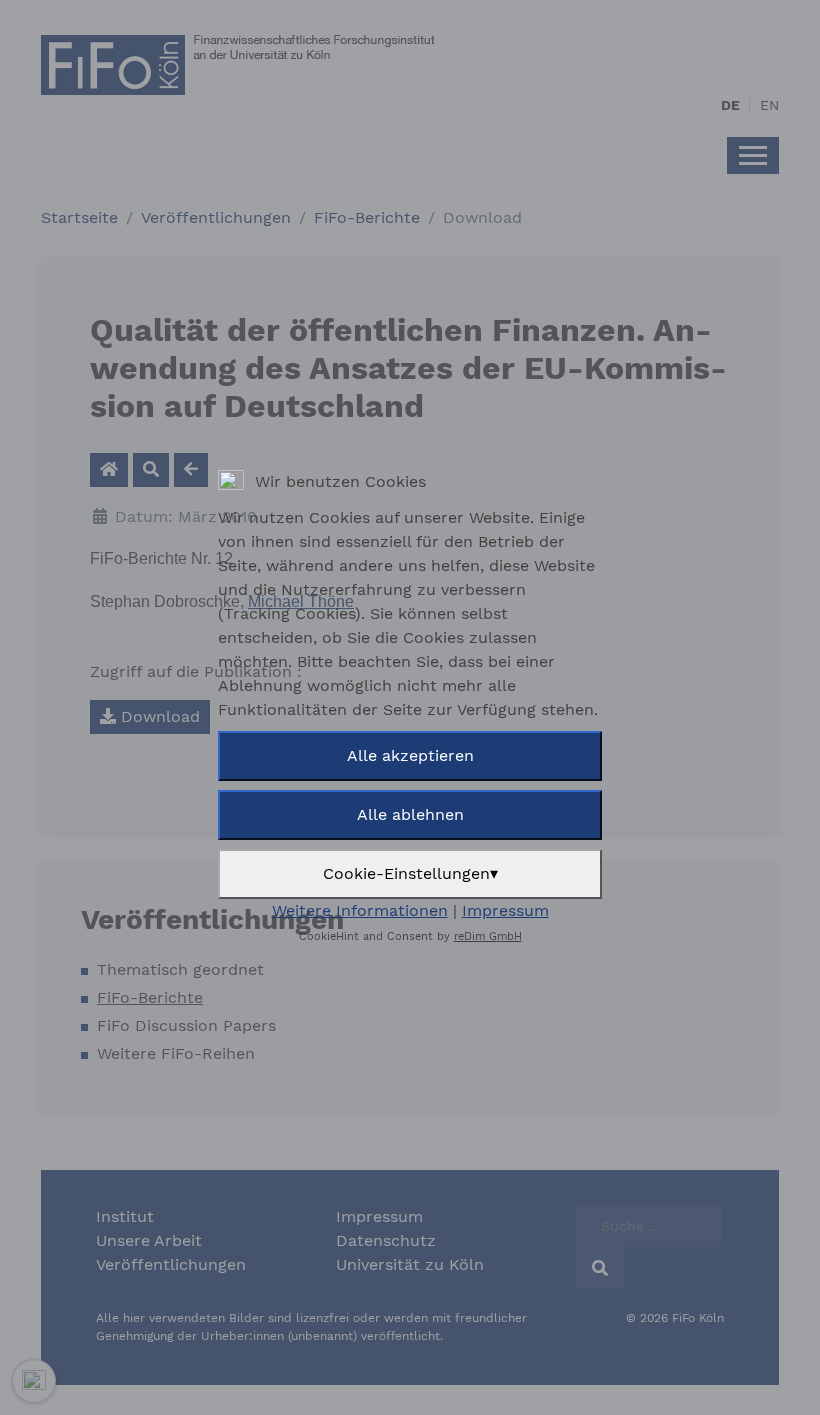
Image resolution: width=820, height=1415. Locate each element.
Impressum (505, 910)
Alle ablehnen (410, 814)
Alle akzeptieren (410, 755)
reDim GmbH (488, 936)
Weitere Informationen (360, 910)
